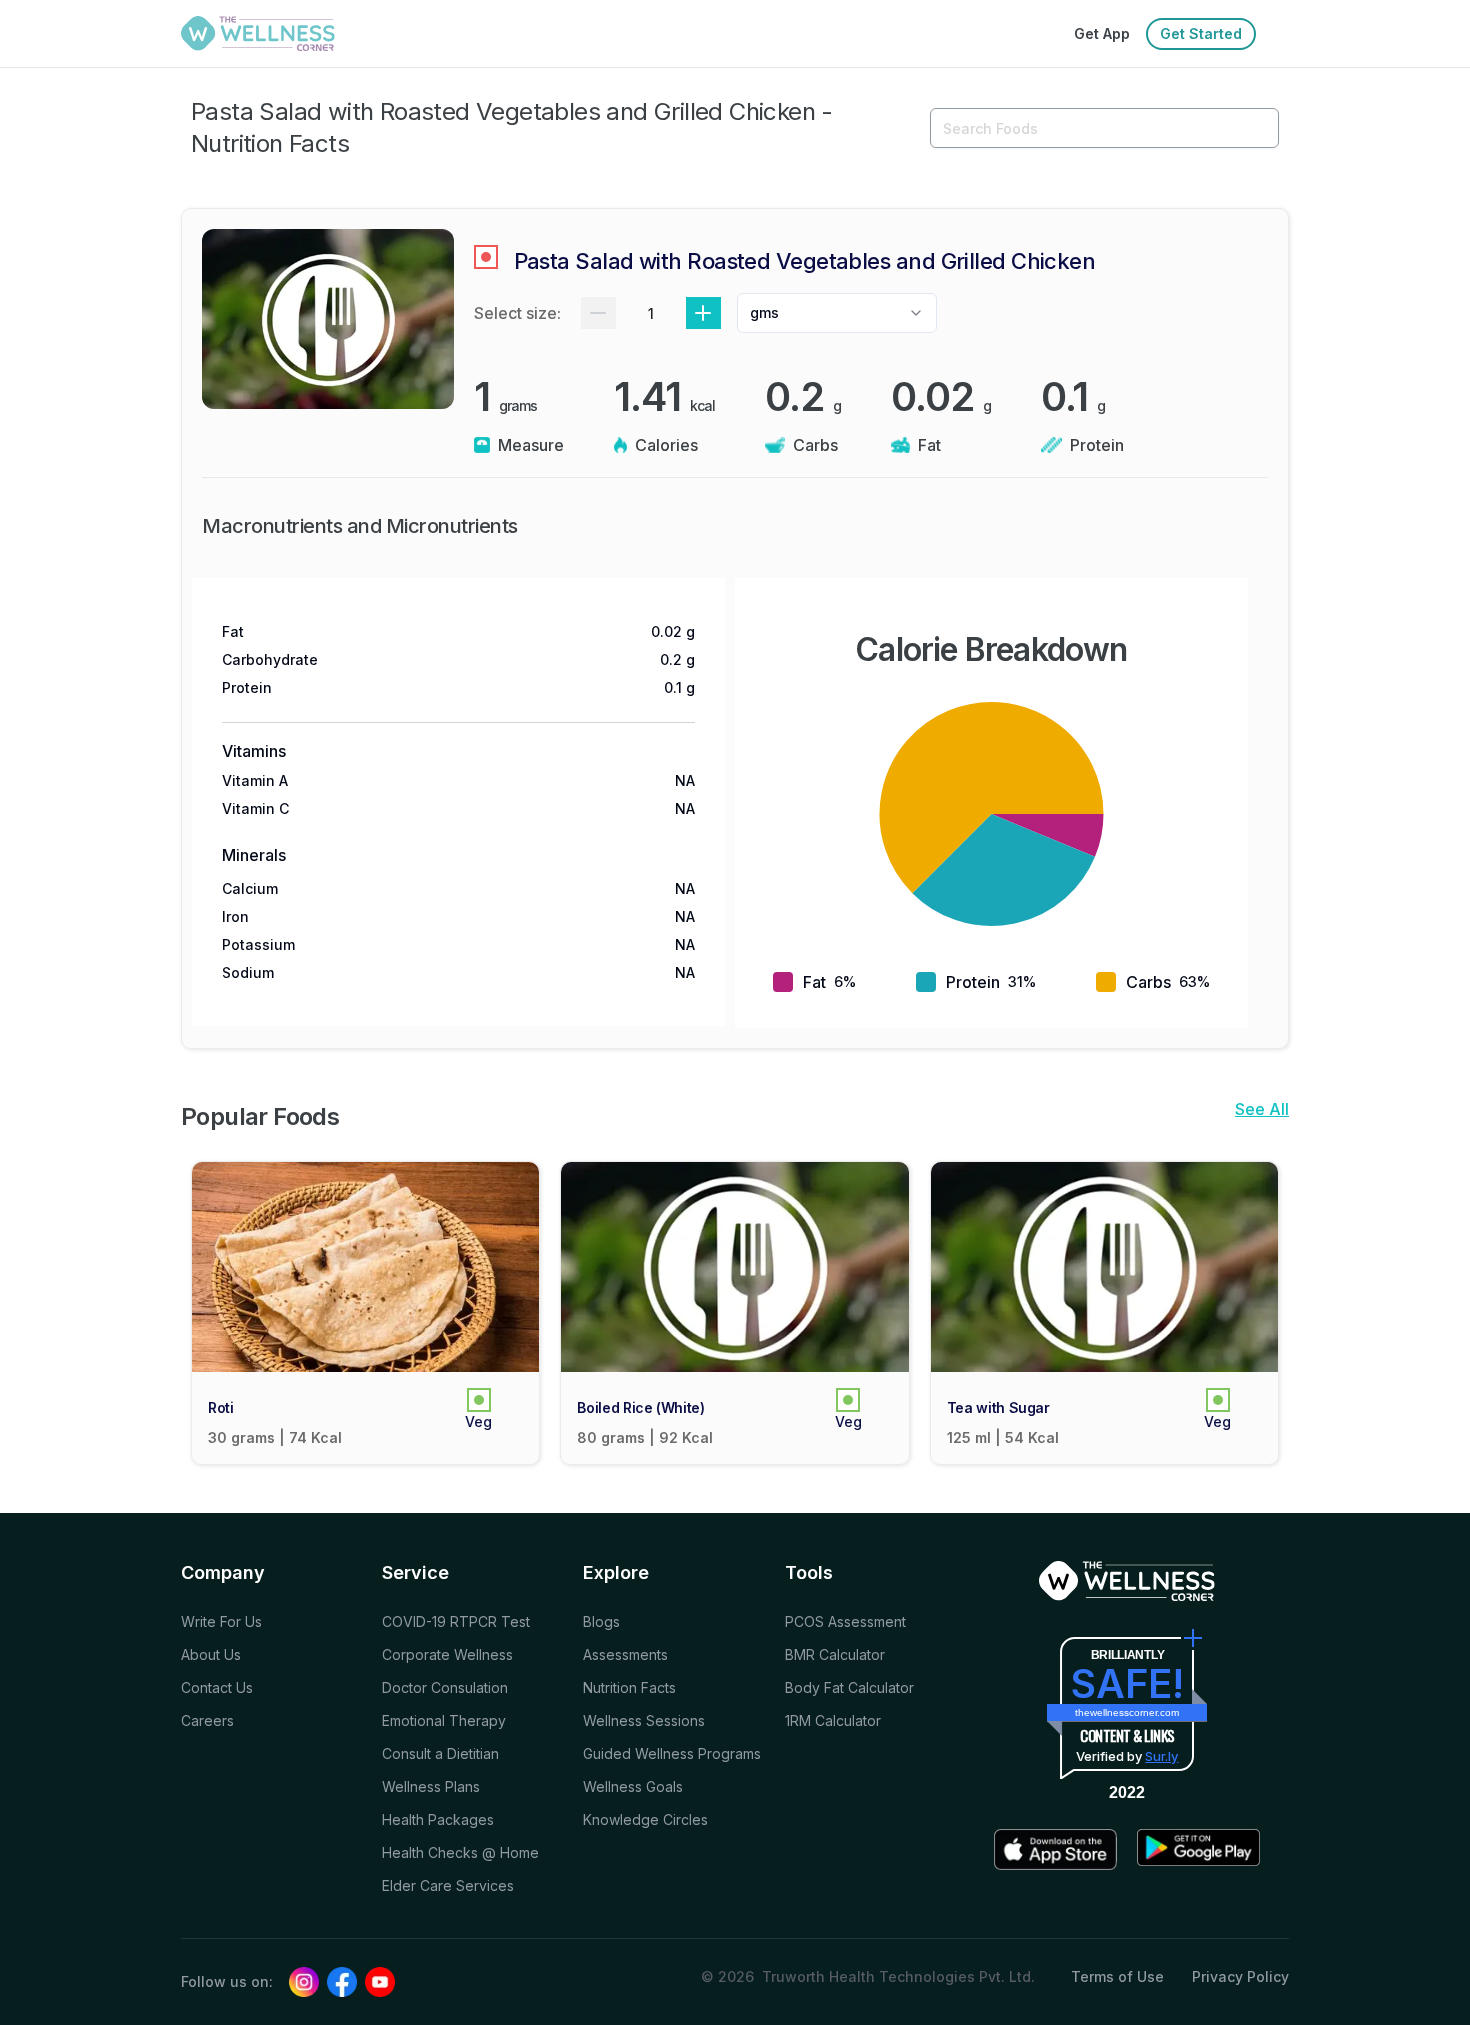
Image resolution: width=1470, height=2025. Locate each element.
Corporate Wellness (447, 1654)
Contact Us (217, 1687)
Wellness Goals (633, 1786)
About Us (211, 1654)
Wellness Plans (431, 1786)
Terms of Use (1117, 1976)
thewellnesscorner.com (1127, 1712)
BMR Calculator (835, 1654)
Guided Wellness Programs (672, 1753)
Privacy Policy (1240, 1976)
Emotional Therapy (444, 1720)
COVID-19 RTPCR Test (456, 1621)
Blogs (601, 1621)
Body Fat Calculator (849, 1687)
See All (1262, 1109)
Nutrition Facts (629, 1687)
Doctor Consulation (445, 1687)
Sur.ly (1161, 1756)
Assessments (625, 1654)
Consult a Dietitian (440, 1753)
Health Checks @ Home (460, 1852)
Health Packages (438, 1819)
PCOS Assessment (845, 1621)
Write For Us (221, 1621)
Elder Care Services (448, 1885)
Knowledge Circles (645, 1819)
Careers (207, 1720)
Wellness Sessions (644, 1720)
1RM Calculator (833, 1720)
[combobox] (837, 313)
